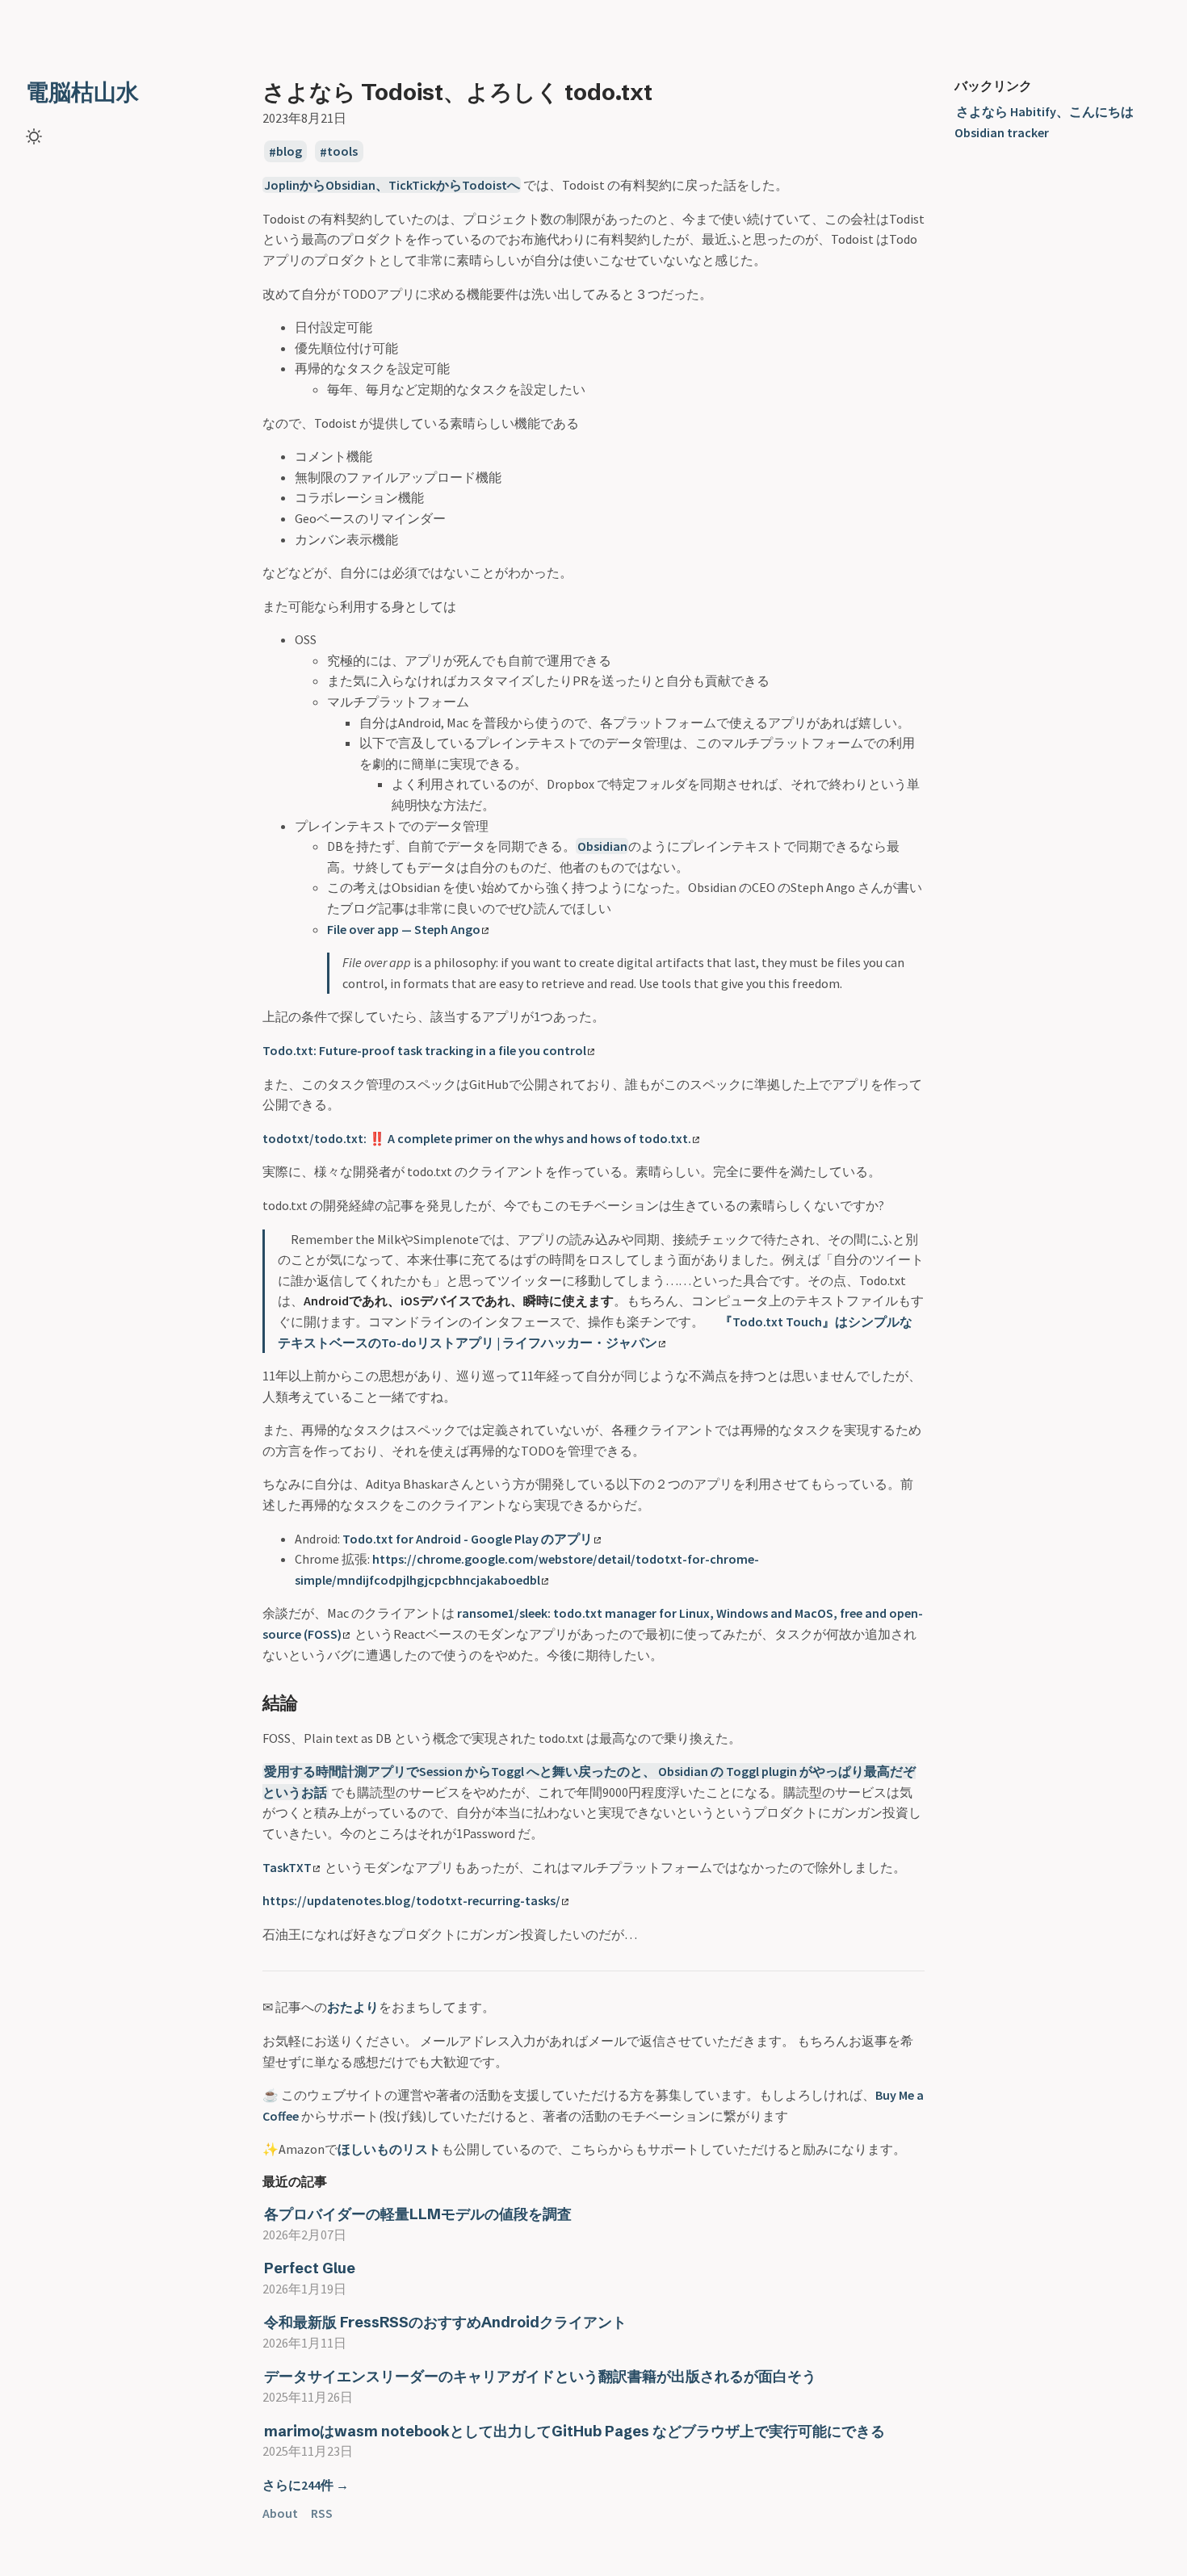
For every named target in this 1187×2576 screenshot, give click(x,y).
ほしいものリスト (389, 2149)
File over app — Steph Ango (404, 929)
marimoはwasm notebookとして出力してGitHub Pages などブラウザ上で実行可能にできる (575, 2431)
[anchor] (313, 1702)
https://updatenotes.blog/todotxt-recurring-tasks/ (411, 1900)
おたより (353, 2007)
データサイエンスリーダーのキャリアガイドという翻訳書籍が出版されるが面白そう (540, 2376)
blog (289, 152)
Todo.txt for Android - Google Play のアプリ (468, 1539)
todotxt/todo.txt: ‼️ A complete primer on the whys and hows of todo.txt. (477, 1138)
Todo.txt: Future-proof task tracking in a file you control (424, 1050)
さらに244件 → (306, 2485)
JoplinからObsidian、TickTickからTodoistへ (392, 185)
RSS (322, 2513)
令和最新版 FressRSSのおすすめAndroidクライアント (445, 2322)
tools (342, 152)
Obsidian (602, 846)
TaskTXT (287, 1867)
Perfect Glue (310, 2268)
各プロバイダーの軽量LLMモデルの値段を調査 (418, 2214)
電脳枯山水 (82, 92)
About (280, 2513)
